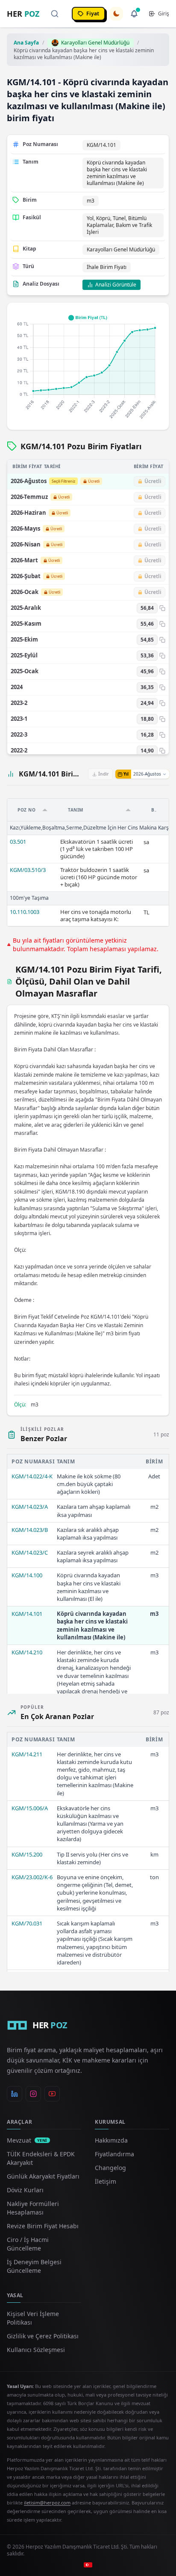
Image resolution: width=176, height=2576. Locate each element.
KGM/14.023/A (30, 1507)
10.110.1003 (25, 912)
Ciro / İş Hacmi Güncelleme (28, 2244)
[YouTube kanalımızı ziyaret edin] (52, 2094)
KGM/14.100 (27, 1575)
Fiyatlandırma (114, 2154)
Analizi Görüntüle (116, 285)
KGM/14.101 (27, 1614)
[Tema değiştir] (116, 14)
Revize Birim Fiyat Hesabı (43, 2226)
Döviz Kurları (25, 2190)
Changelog (110, 2168)
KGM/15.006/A (30, 1808)
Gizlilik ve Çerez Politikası (43, 2336)
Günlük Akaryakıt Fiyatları (43, 2176)
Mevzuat (27, 2140)
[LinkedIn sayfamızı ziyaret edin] (15, 2094)
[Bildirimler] (134, 14)
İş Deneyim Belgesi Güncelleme (34, 2266)
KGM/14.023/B (30, 1530)
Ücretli (94, 481)
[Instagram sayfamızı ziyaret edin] (33, 2094)
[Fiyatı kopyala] (162, 608)
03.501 (18, 842)
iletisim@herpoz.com (47, 2503)
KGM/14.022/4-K (32, 1476)
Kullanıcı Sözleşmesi (36, 2350)
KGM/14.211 (27, 1754)
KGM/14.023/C (30, 1552)
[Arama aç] (55, 14)
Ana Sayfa (26, 43)
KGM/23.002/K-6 (32, 1877)
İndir (104, 774)
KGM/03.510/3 (28, 870)
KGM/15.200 (27, 1854)
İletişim (106, 2181)
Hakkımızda (111, 2140)
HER (23, 14)
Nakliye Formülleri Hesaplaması (33, 2208)
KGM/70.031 (27, 1923)
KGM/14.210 (27, 1652)
